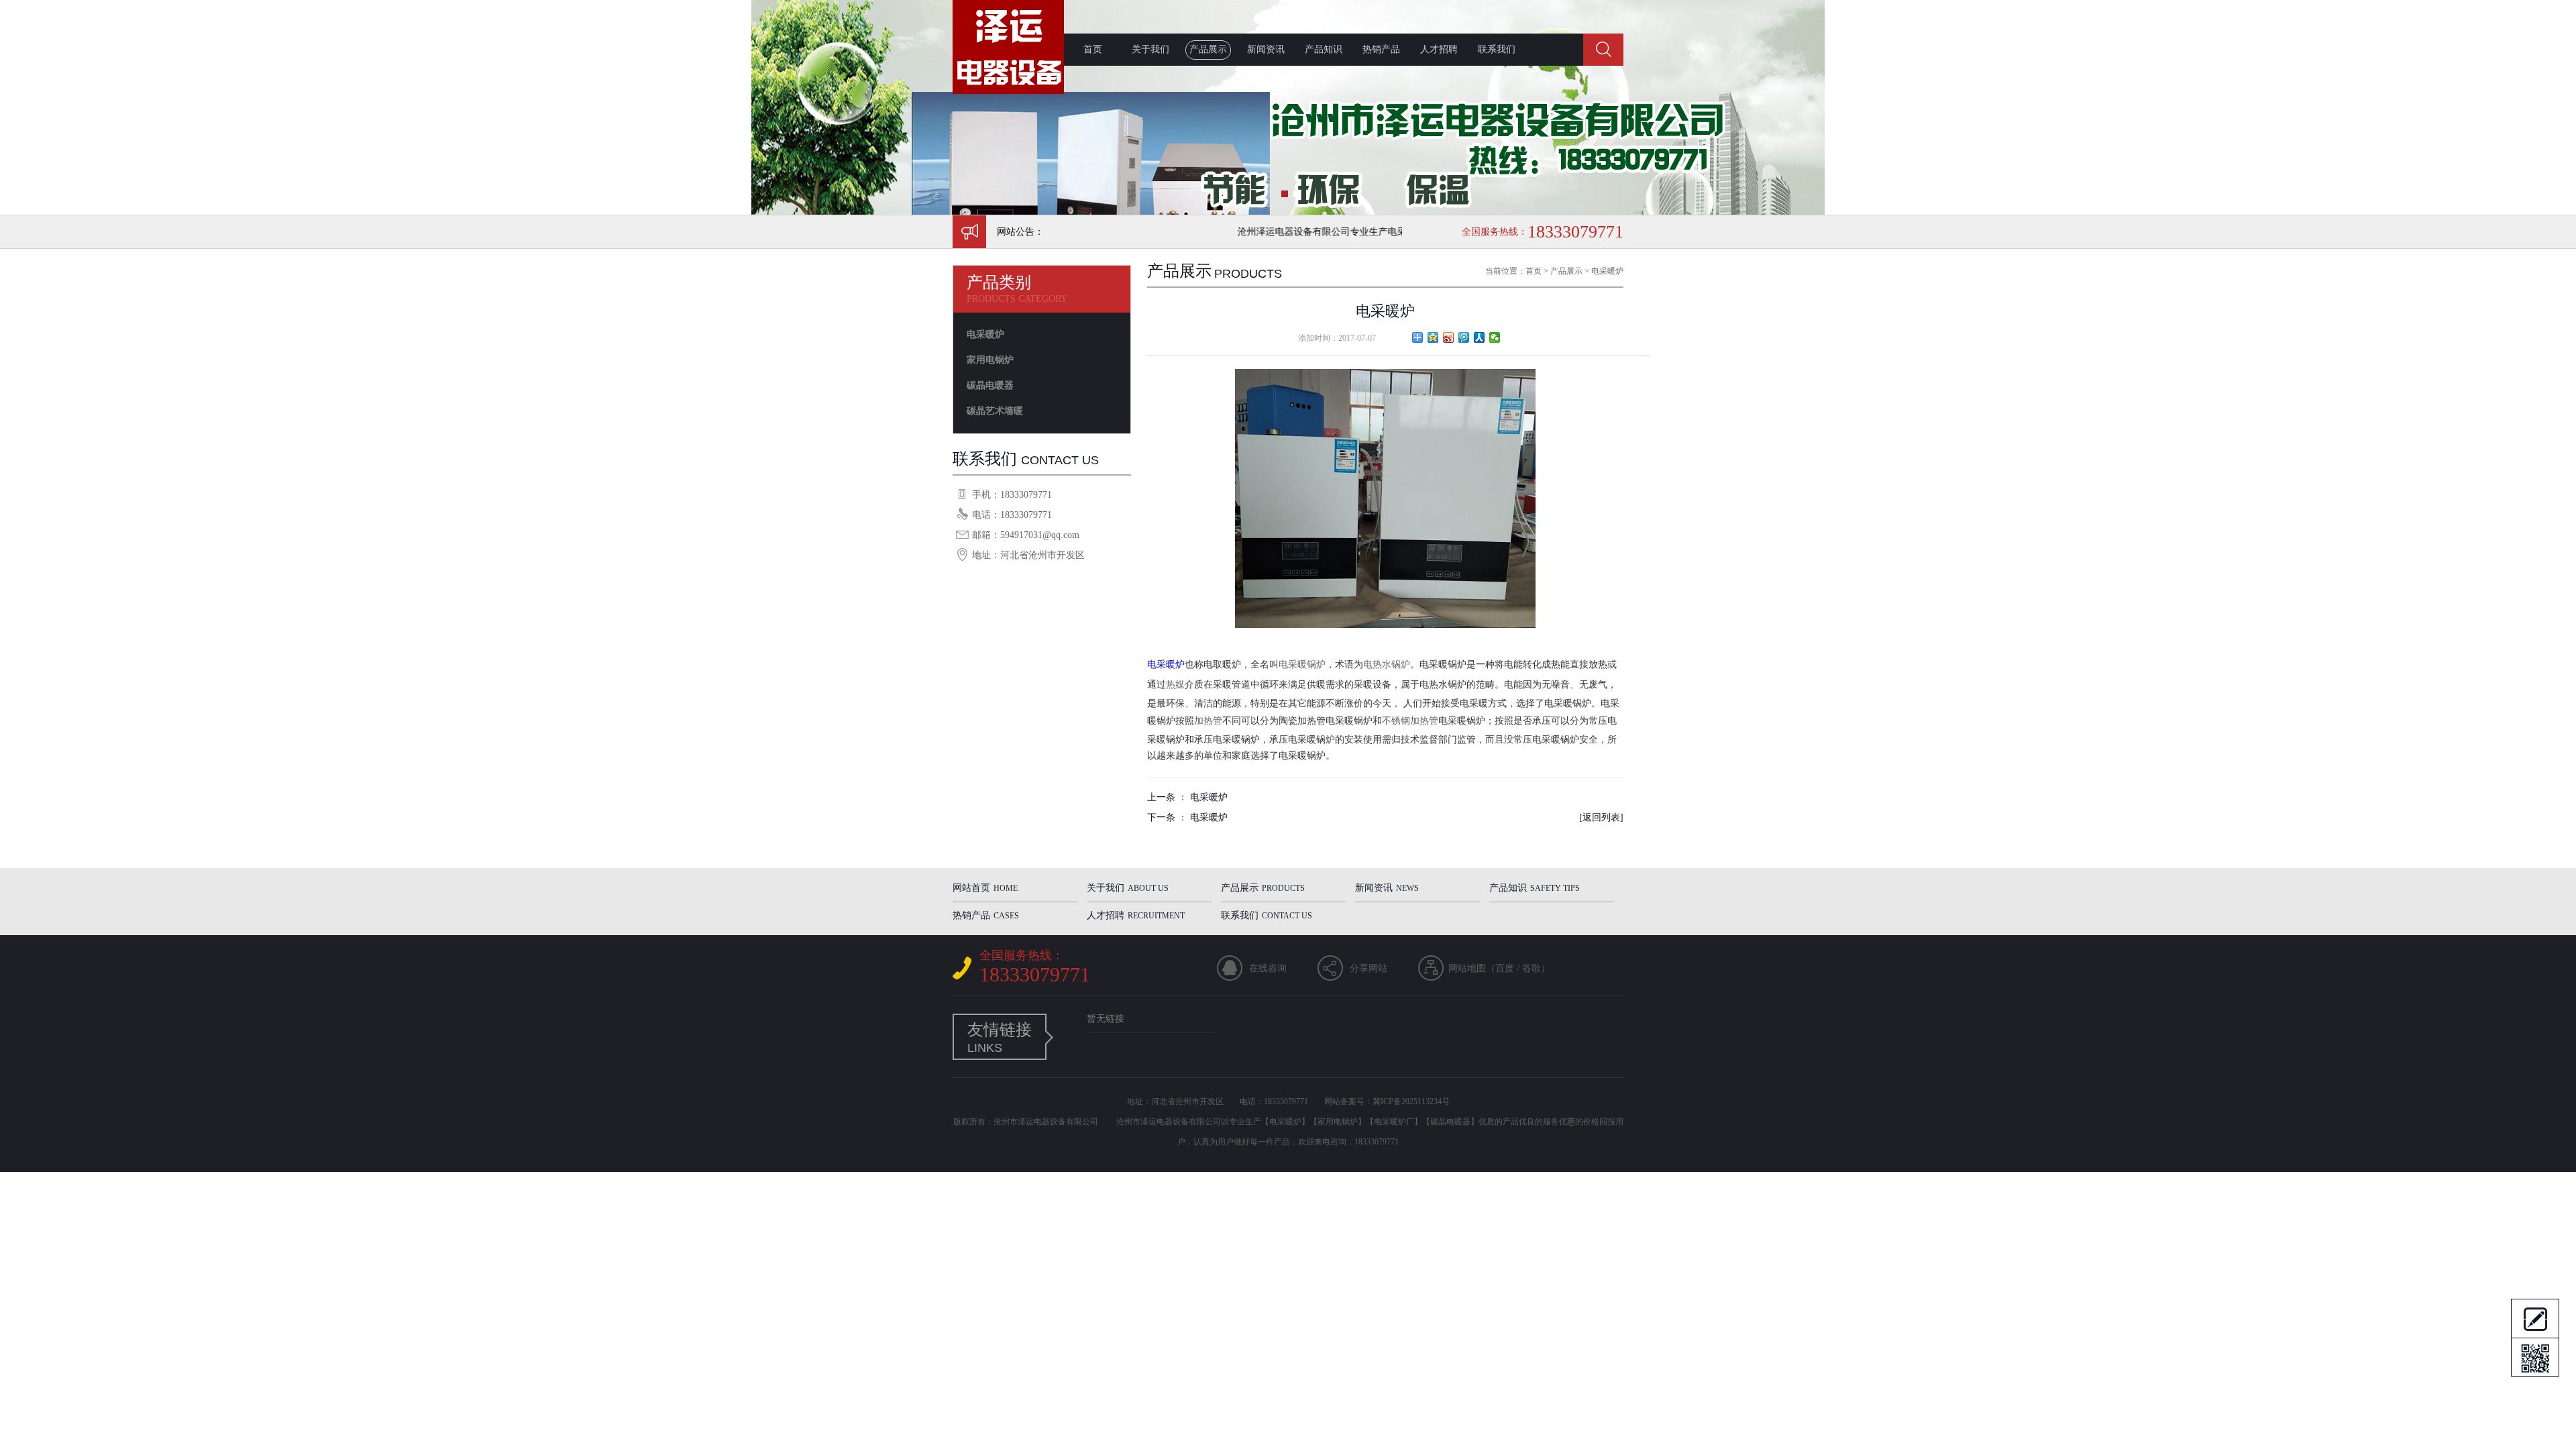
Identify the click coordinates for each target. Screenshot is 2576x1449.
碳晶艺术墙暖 (995, 411)
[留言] (2535, 1318)
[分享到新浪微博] (1449, 337)
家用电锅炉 (990, 360)
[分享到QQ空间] (1433, 337)
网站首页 (985, 888)
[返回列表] (1601, 817)
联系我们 (1497, 49)
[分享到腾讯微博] (1464, 337)
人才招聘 (1439, 49)
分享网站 (1368, 968)
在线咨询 (1268, 968)
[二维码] (2535, 1357)
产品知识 (1324, 49)
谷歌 (1532, 968)
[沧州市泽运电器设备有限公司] (1008, 91)
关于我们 (1150, 49)
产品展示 (1208, 49)
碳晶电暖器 (990, 385)
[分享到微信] (1495, 337)
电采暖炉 (985, 334)
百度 (1505, 968)
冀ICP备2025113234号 (1411, 1102)
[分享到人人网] (1480, 337)
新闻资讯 (1266, 49)
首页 (1093, 49)
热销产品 (1381, 49)
